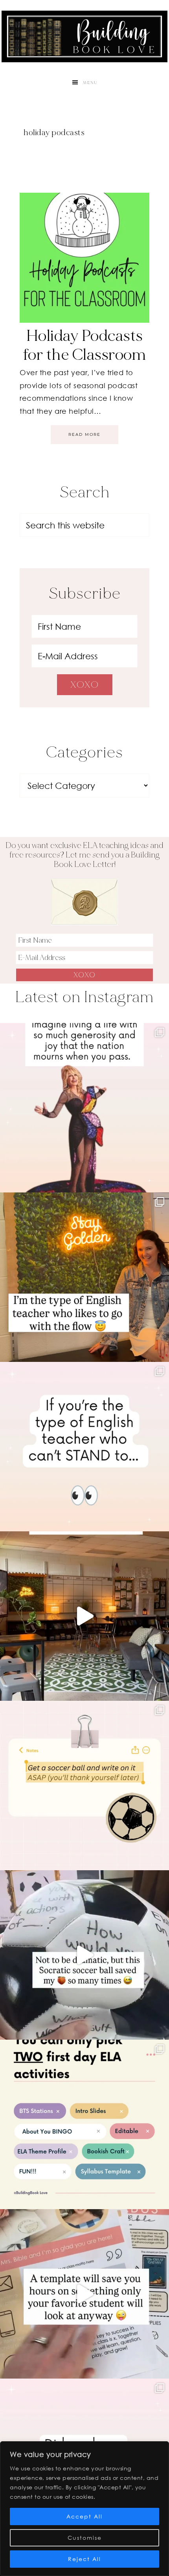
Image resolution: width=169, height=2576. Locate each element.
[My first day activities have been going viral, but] (84, 2124)
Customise (85, 2538)
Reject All (84, 2559)
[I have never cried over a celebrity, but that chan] (84, 1108)
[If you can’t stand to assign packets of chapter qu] (84, 1616)
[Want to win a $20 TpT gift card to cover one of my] (84, 1447)
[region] (84, 2509)
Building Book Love (84, 36)
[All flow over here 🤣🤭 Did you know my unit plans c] (84, 1277)
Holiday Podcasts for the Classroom (85, 345)
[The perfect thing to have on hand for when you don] (84, 1786)
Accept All (84, 2516)
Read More (84, 434)
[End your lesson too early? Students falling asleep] (84, 1955)
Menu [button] (90, 83)
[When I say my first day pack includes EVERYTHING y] (84, 2294)
